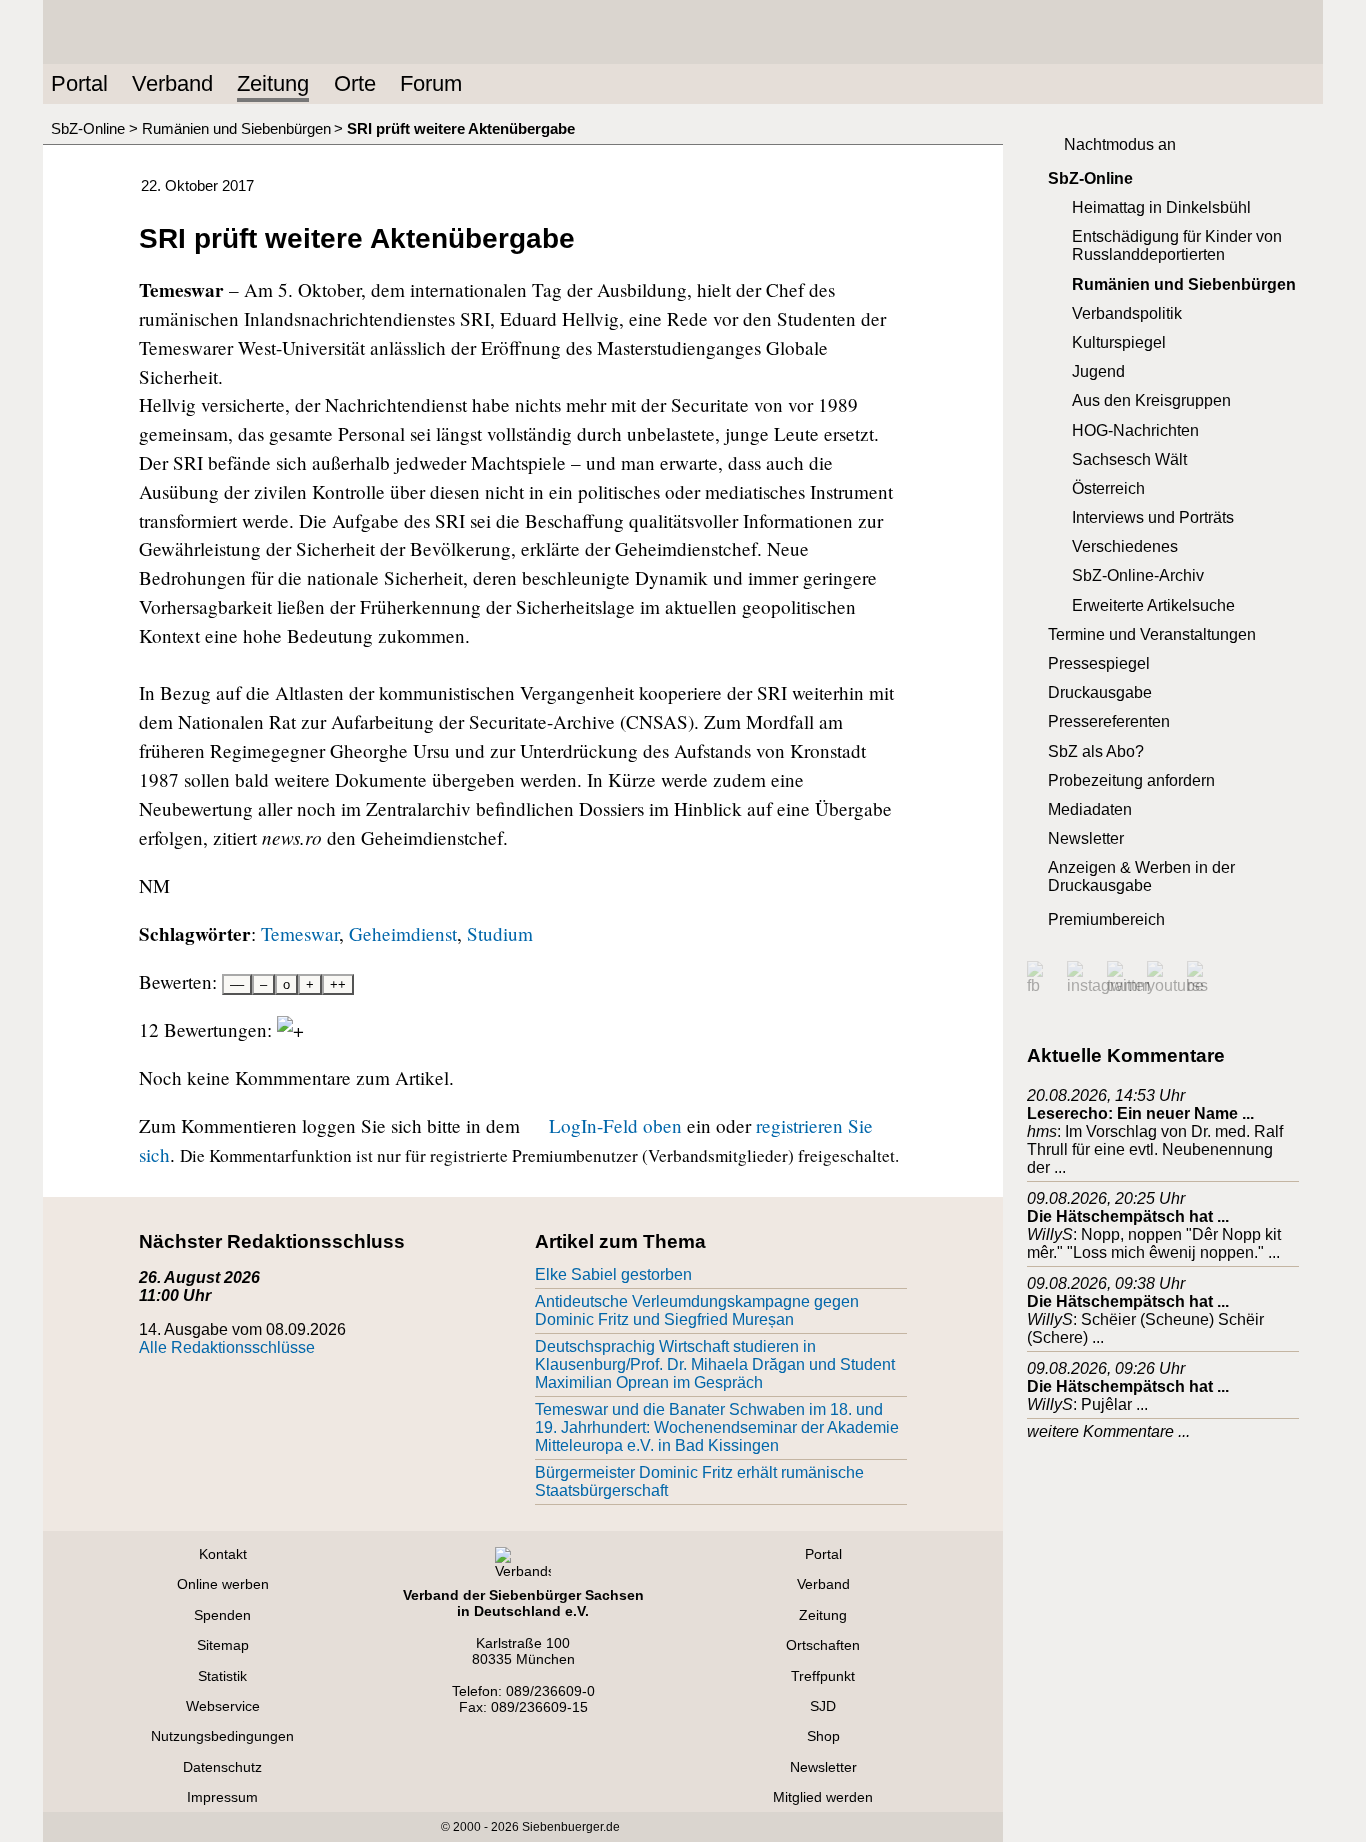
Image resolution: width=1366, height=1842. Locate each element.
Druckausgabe (1100, 692)
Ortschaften (823, 1645)
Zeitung (273, 83)
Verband (172, 83)
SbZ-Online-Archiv (1138, 575)
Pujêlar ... (1114, 1404)
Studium (500, 933)
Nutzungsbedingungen (222, 1736)
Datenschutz (222, 1767)
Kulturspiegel (1119, 342)
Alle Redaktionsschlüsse (227, 1347)
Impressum (222, 1797)
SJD (823, 1706)
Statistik (222, 1676)
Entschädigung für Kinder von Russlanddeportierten (1177, 245)
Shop (823, 1736)
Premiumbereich (1106, 919)
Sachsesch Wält (1129, 459)
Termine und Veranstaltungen (1152, 634)
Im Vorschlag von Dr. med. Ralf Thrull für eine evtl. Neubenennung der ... (1155, 1149)
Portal (79, 83)
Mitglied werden (823, 1797)
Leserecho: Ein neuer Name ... (1140, 1113)
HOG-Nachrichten (1135, 430)
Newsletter (1086, 838)
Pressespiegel (1099, 663)
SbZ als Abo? (1096, 751)
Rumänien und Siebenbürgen (236, 128)
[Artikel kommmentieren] (735, 181)
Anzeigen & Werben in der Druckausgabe (1141, 876)
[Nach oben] (895, 181)
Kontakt (223, 1554)
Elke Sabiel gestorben (613, 1274)
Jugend (1098, 371)
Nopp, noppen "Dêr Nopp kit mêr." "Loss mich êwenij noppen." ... (1154, 1243)
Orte (355, 83)
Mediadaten (1090, 809)
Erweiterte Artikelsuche (1153, 605)
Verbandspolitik (1127, 313)
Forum (431, 83)
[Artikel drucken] (767, 181)
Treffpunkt (823, 1676)
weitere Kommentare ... (1108, 1431)
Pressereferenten (1109, 721)
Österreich (1108, 488)
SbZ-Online (88, 128)
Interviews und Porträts (1153, 517)
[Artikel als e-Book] (831, 181)
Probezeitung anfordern (1131, 780)
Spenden (222, 1615)
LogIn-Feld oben (615, 1125)
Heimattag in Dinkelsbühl (1161, 207)
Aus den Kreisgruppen (1151, 400)
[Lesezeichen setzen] (799, 181)
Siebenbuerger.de (571, 1827)
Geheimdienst (403, 933)
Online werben (223, 1584)
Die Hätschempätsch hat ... (1128, 1216)
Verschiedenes (1125, 546)
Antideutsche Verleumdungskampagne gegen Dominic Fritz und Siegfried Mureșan (697, 1310)
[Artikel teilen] (863, 181)
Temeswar (300, 933)
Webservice (223, 1706)
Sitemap (223, 1645)
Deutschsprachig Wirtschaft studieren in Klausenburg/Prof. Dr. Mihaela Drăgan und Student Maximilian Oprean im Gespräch (715, 1364)
